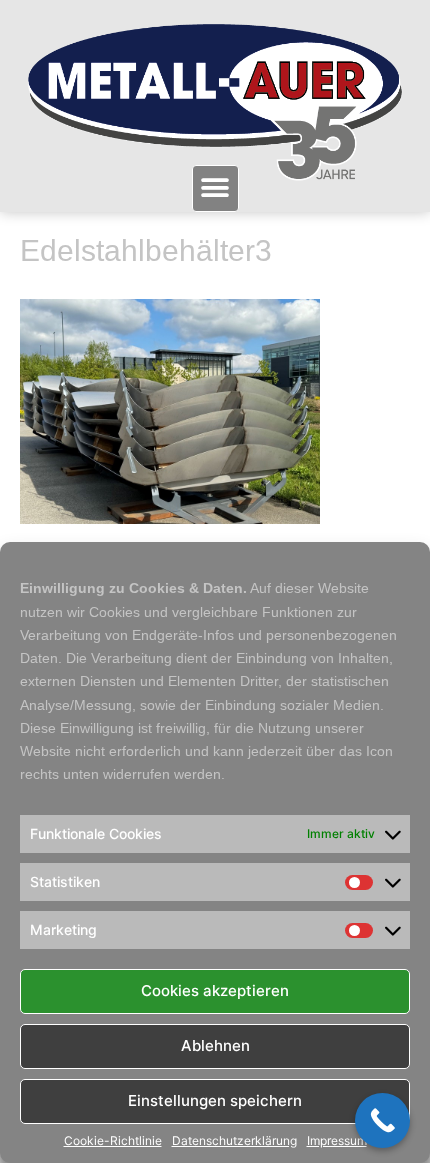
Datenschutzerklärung (234, 1141)
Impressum (337, 1141)
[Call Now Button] (382, 1120)
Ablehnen (215, 1045)
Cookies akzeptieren (215, 990)
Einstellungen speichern (215, 1100)
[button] (215, 188)
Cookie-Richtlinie (113, 1141)
